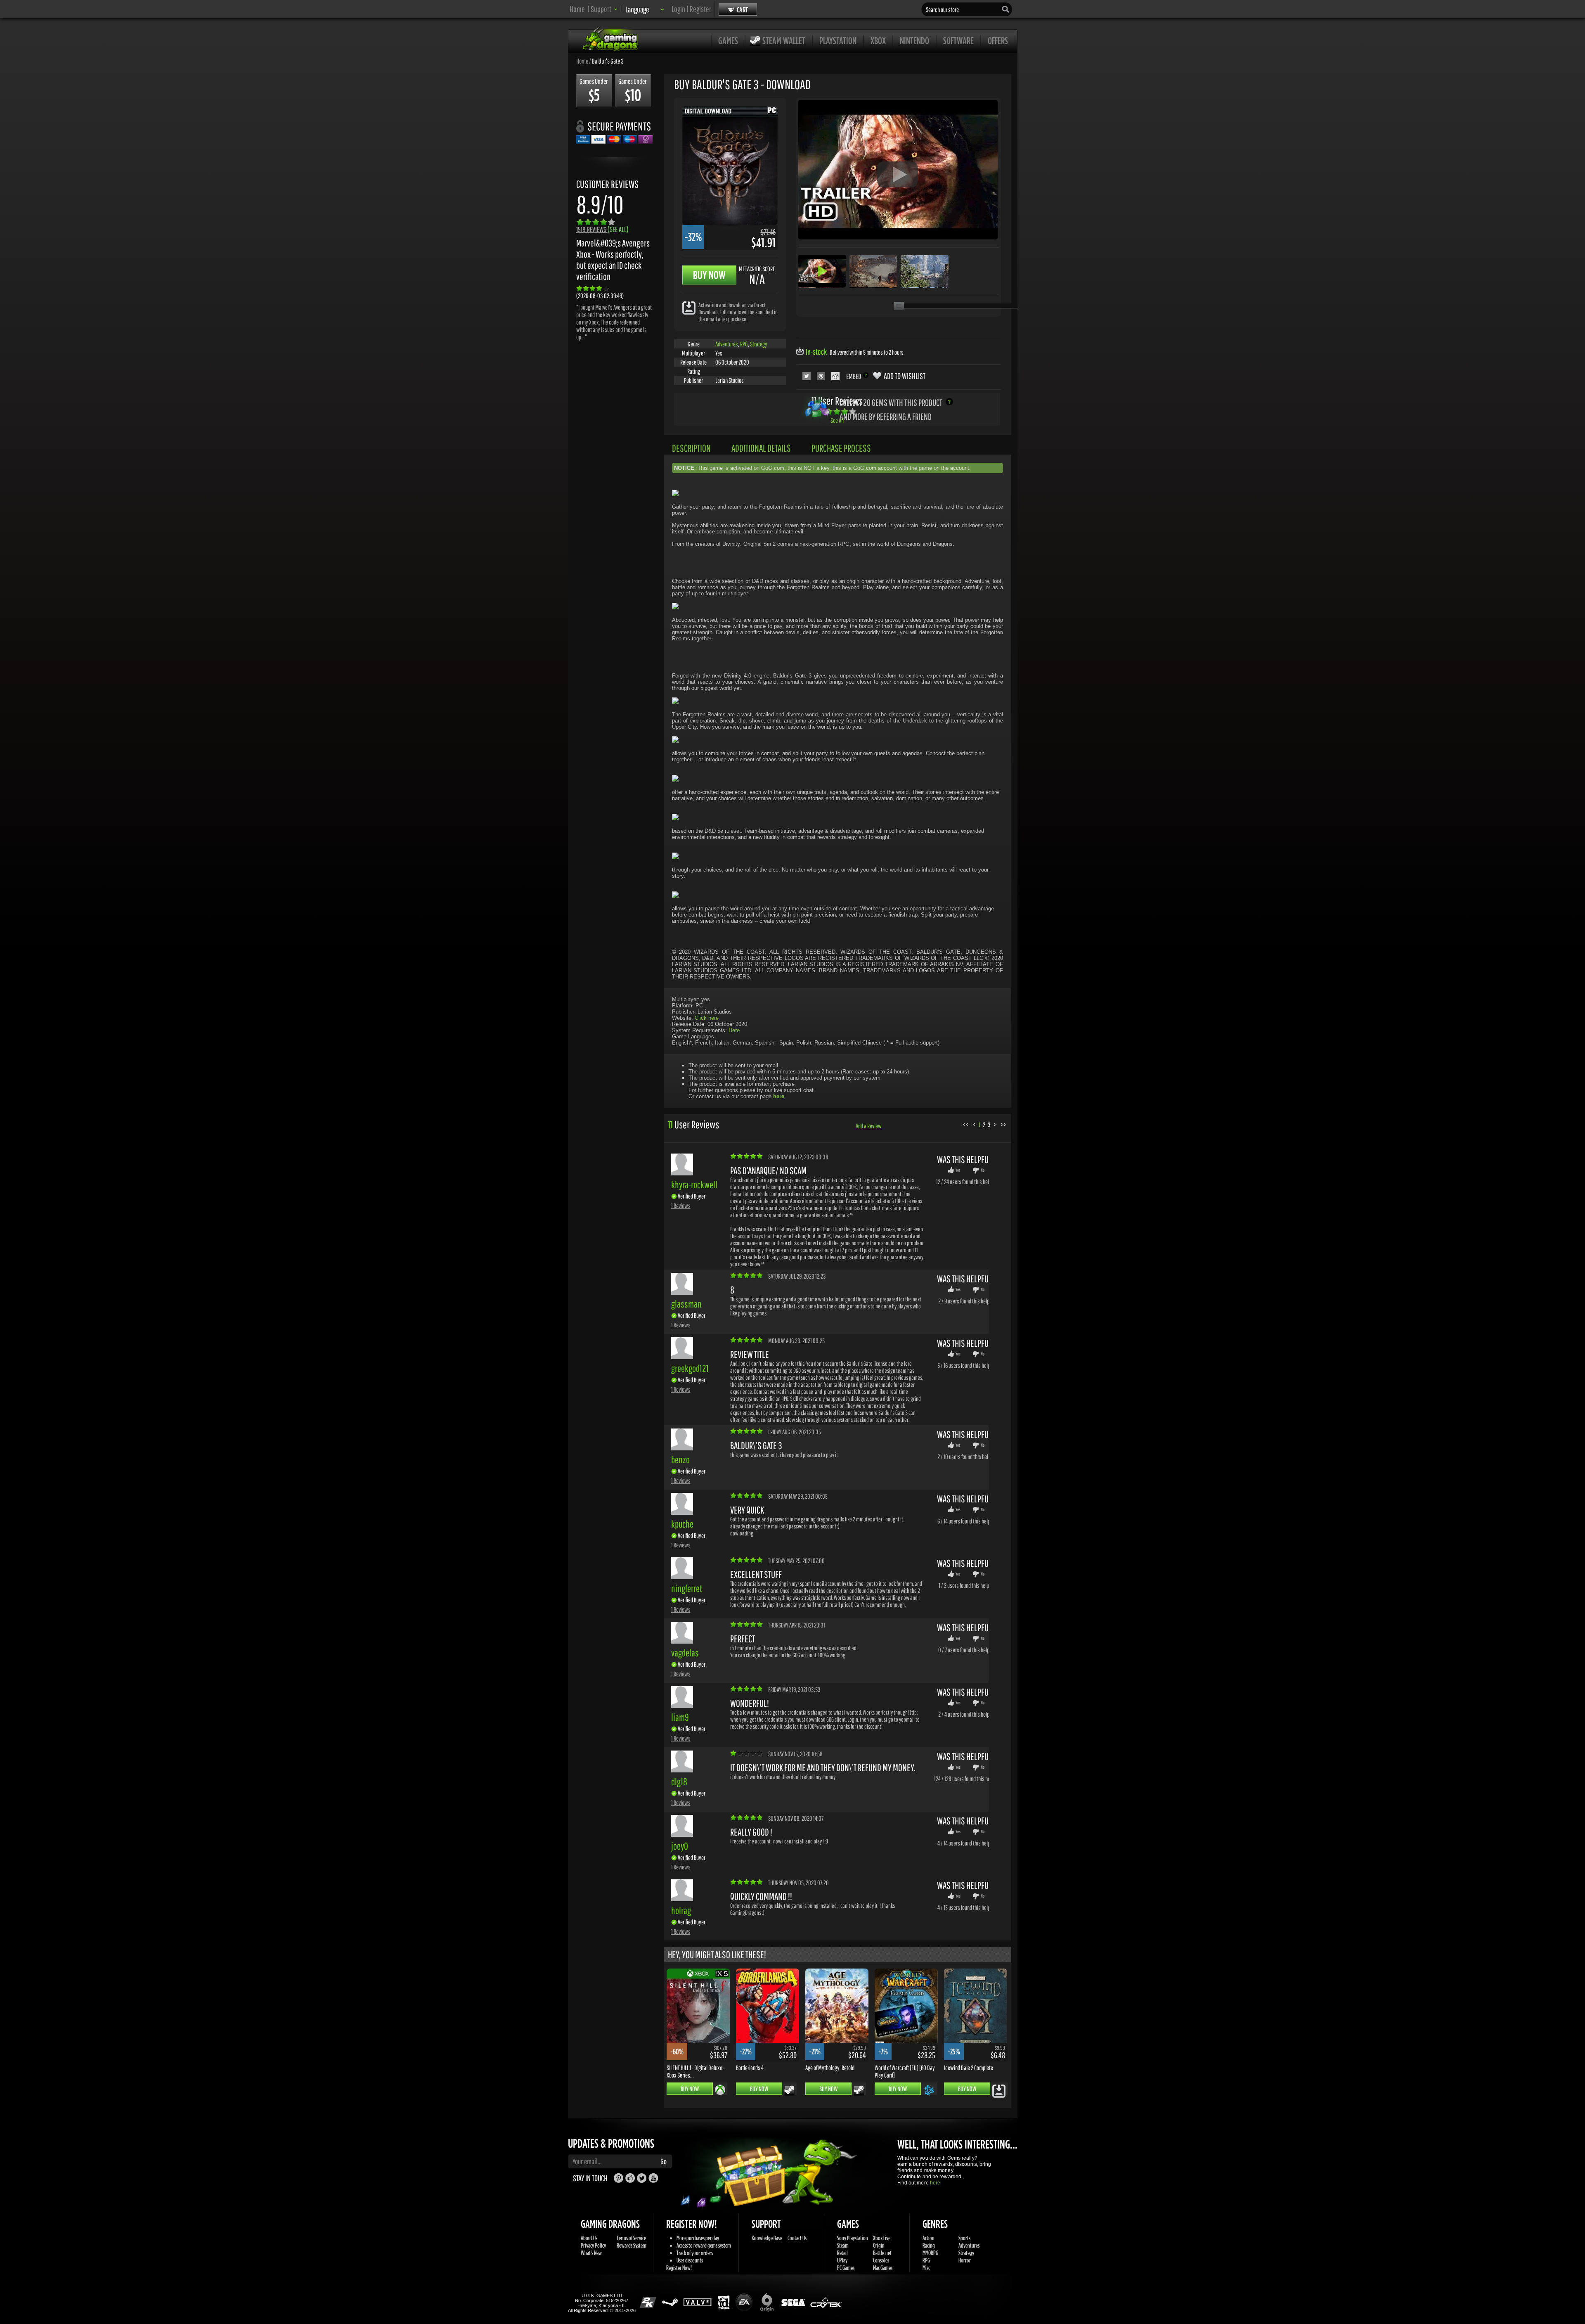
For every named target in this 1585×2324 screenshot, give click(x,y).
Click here (707, 1018)
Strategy (759, 344)
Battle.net (882, 2253)
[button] (604, 9)
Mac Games (883, 2268)
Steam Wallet (784, 40)
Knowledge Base (767, 2238)
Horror (965, 2260)
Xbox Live (882, 2238)
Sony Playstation (853, 2238)
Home (577, 9)
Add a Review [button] (869, 1126)
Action (929, 2238)
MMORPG (930, 2253)
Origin (879, 2245)
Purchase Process (841, 448)
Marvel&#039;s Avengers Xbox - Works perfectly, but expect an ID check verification (613, 260)
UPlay (842, 2260)
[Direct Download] (689, 307)
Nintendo (914, 40)
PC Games (846, 2268)
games (728, 40)
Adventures (727, 344)
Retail (842, 2253)
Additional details (761, 448)
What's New (591, 2253)
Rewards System (632, 2245)
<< (965, 1124)
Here (734, 1030)
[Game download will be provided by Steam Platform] (789, 2090)
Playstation (838, 40)
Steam (843, 2245)
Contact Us (797, 2238)
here (935, 2183)
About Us (589, 2238)
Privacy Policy (593, 2245)
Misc (926, 2268)
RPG (744, 344)
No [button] (983, 1170)
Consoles (881, 2260)
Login (678, 9)
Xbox (878, 40)
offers (998, 40)
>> (1004, 1124)
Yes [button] (958, 1170)
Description (691, 448)
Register (700, 9)
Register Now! (679, 2268)
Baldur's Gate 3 (608, 61)
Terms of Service (631, 2238)
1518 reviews (602, 229)
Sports (964, 2238)
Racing (929, 2245)
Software (958, 40)
